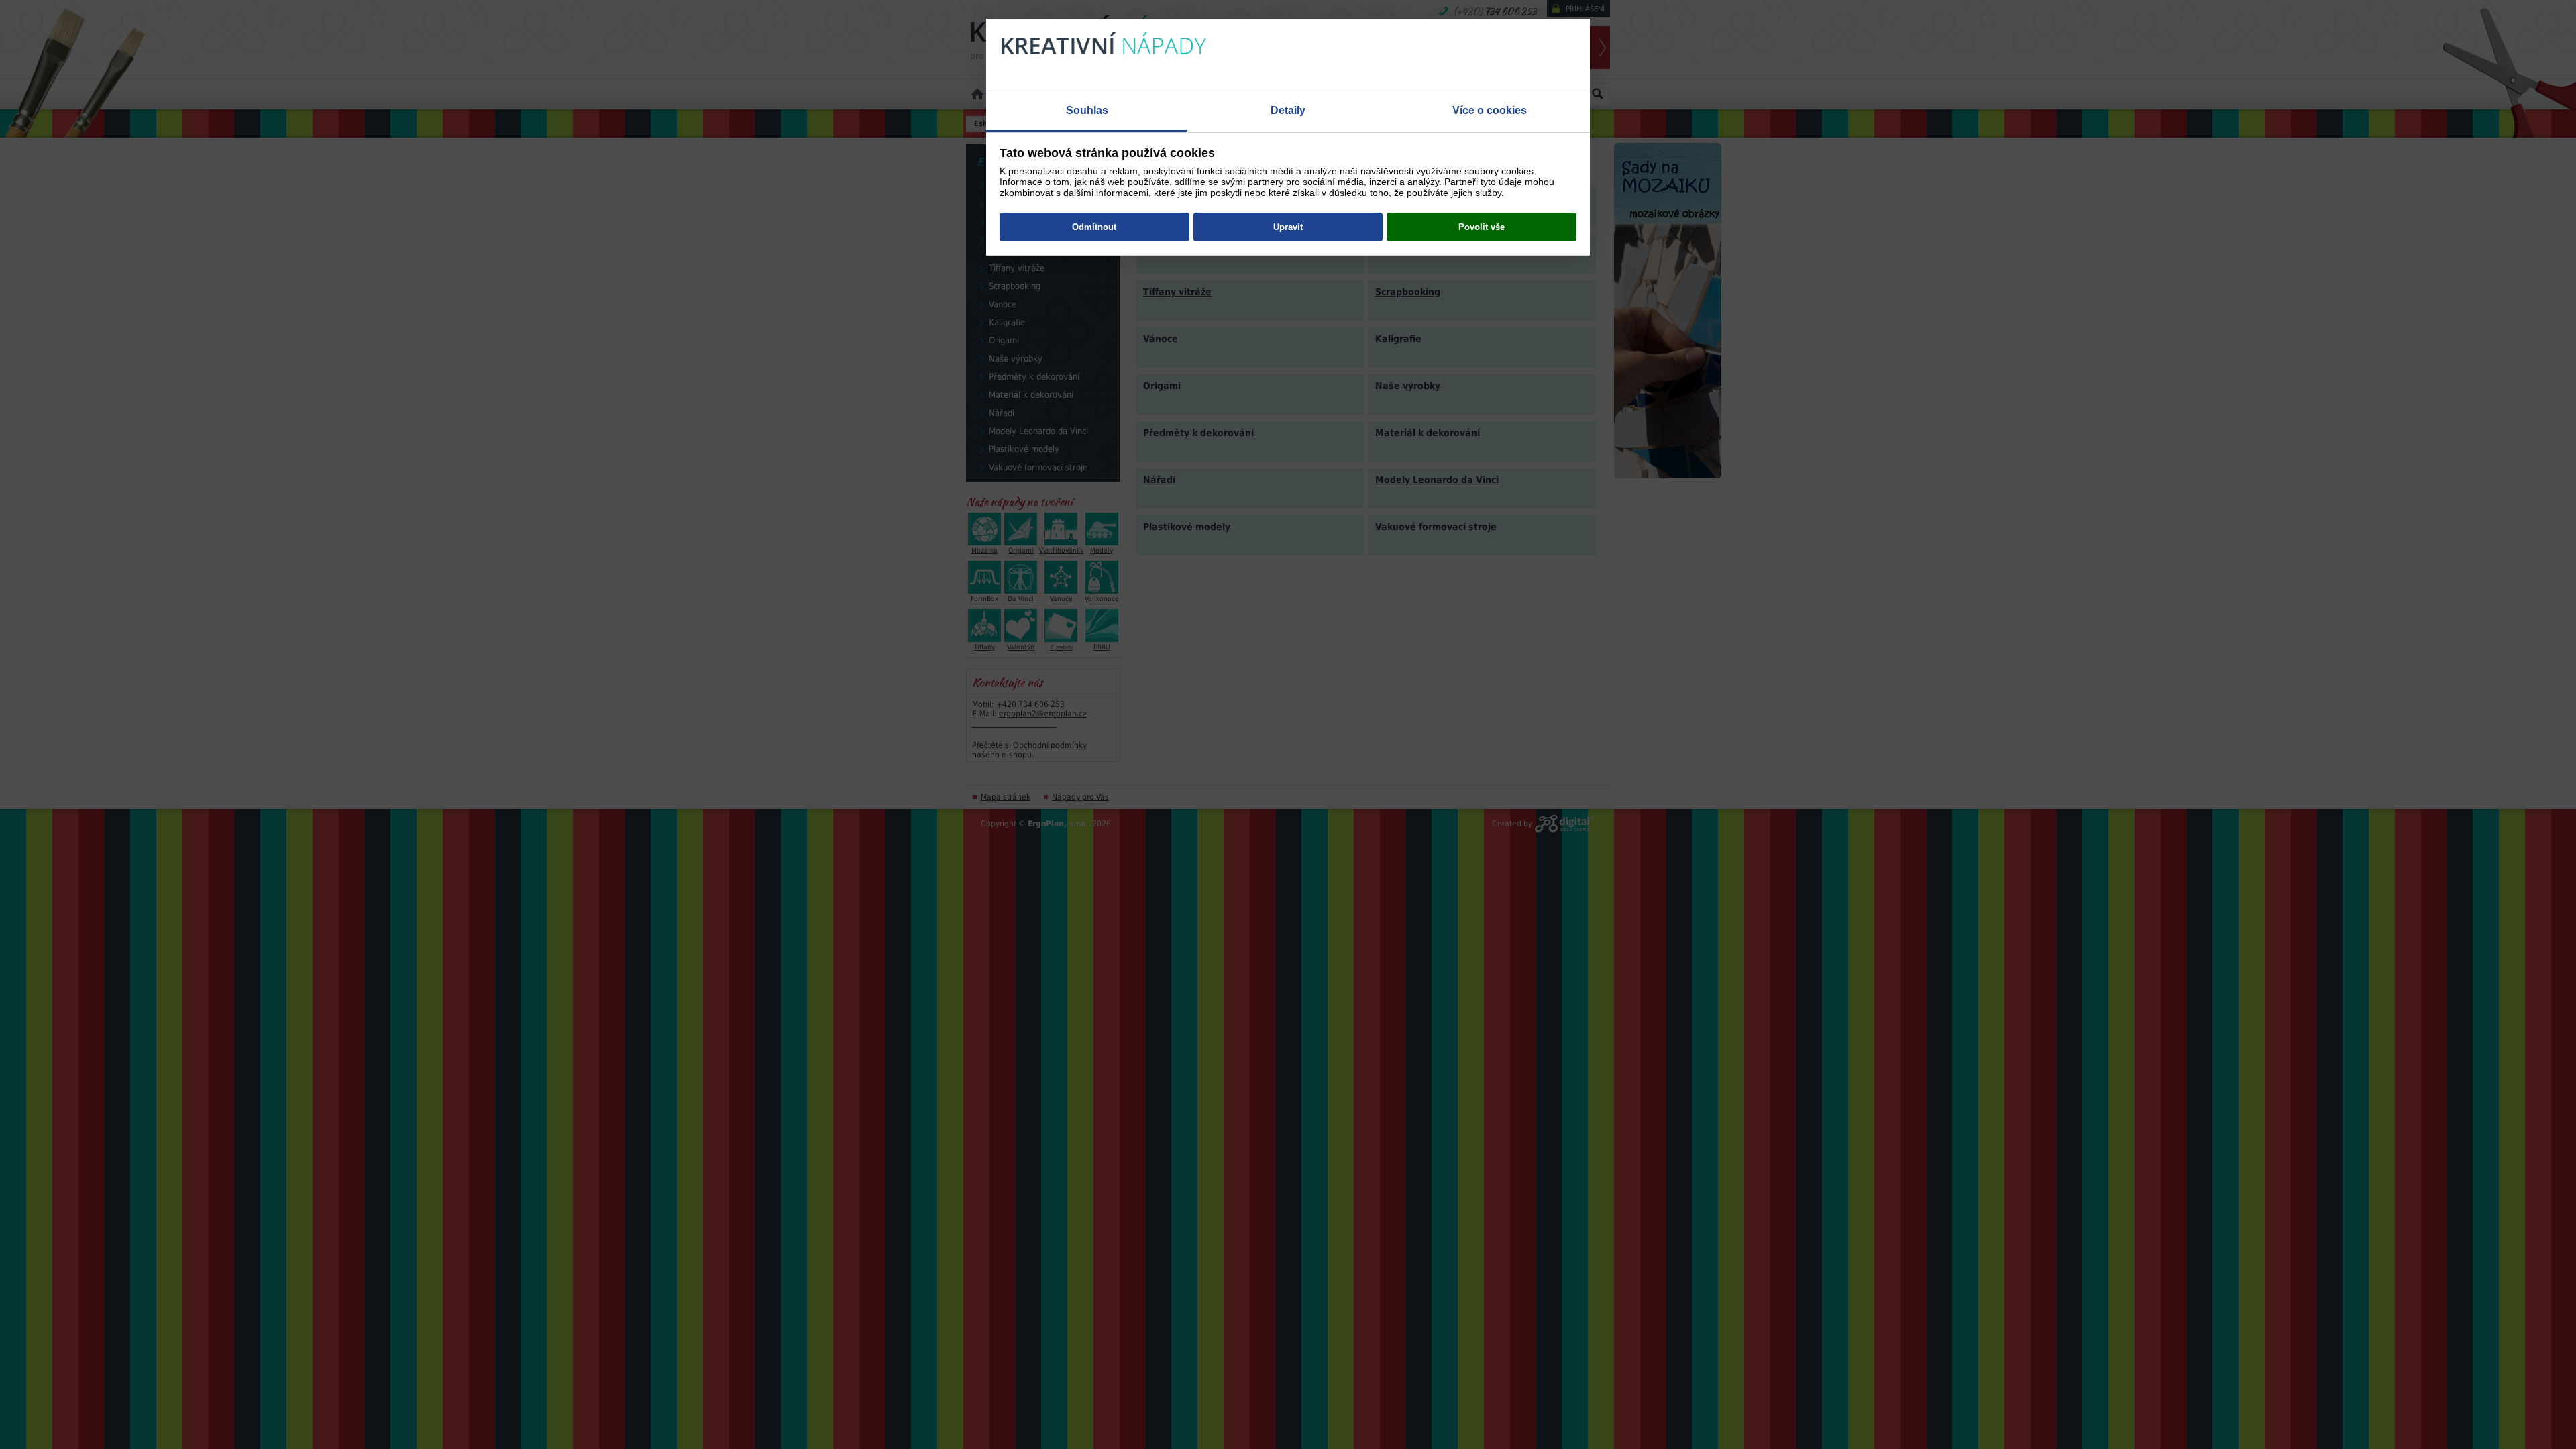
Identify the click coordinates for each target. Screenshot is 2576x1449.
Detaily (1288, 110)
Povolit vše (1482, 227)
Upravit (1288, 227)
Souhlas (1087, 110)
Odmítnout (1094, 227)
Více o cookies (1490, 110)
